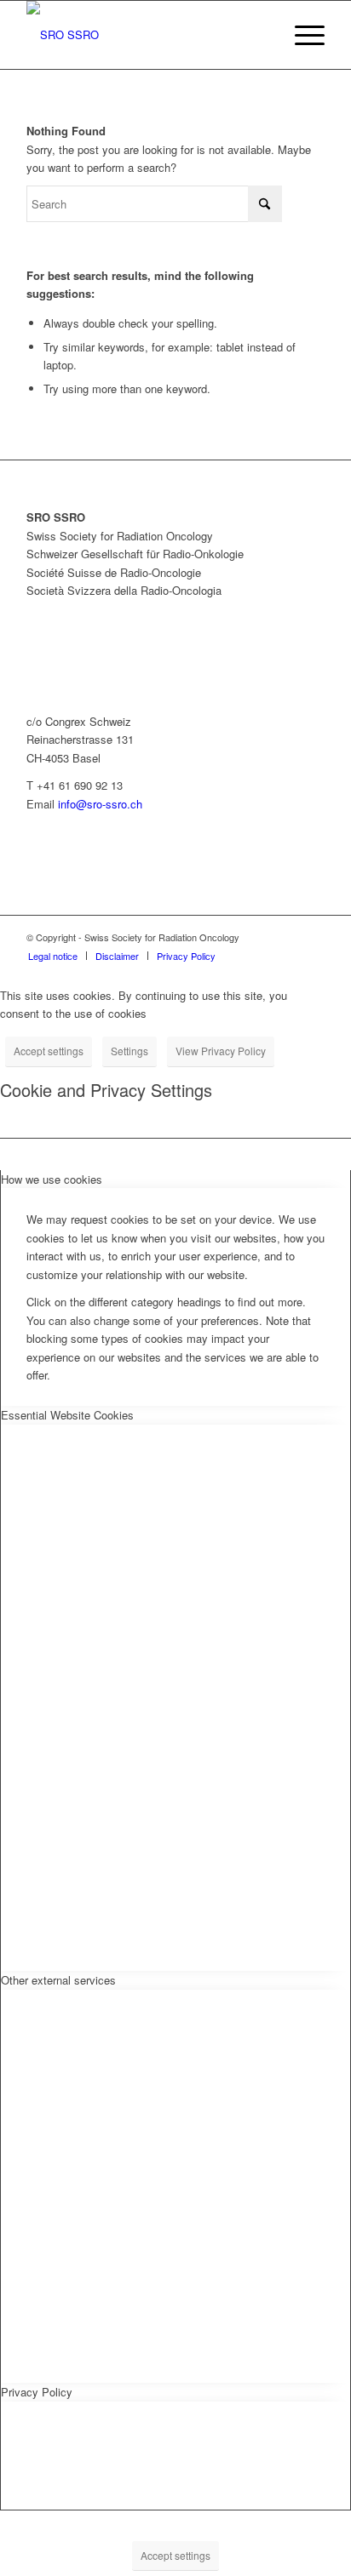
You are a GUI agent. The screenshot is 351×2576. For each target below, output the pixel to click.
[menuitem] (301, 35)
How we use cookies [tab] (52, 1179)
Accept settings (49, 1051)
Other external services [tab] (58, 1980)
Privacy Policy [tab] (37, 2392)
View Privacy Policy (221, 1051)
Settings (129, 1051)
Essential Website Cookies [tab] (67, 1415)
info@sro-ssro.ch (100, 804)
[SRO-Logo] (146, 35)
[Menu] (301, 35)
